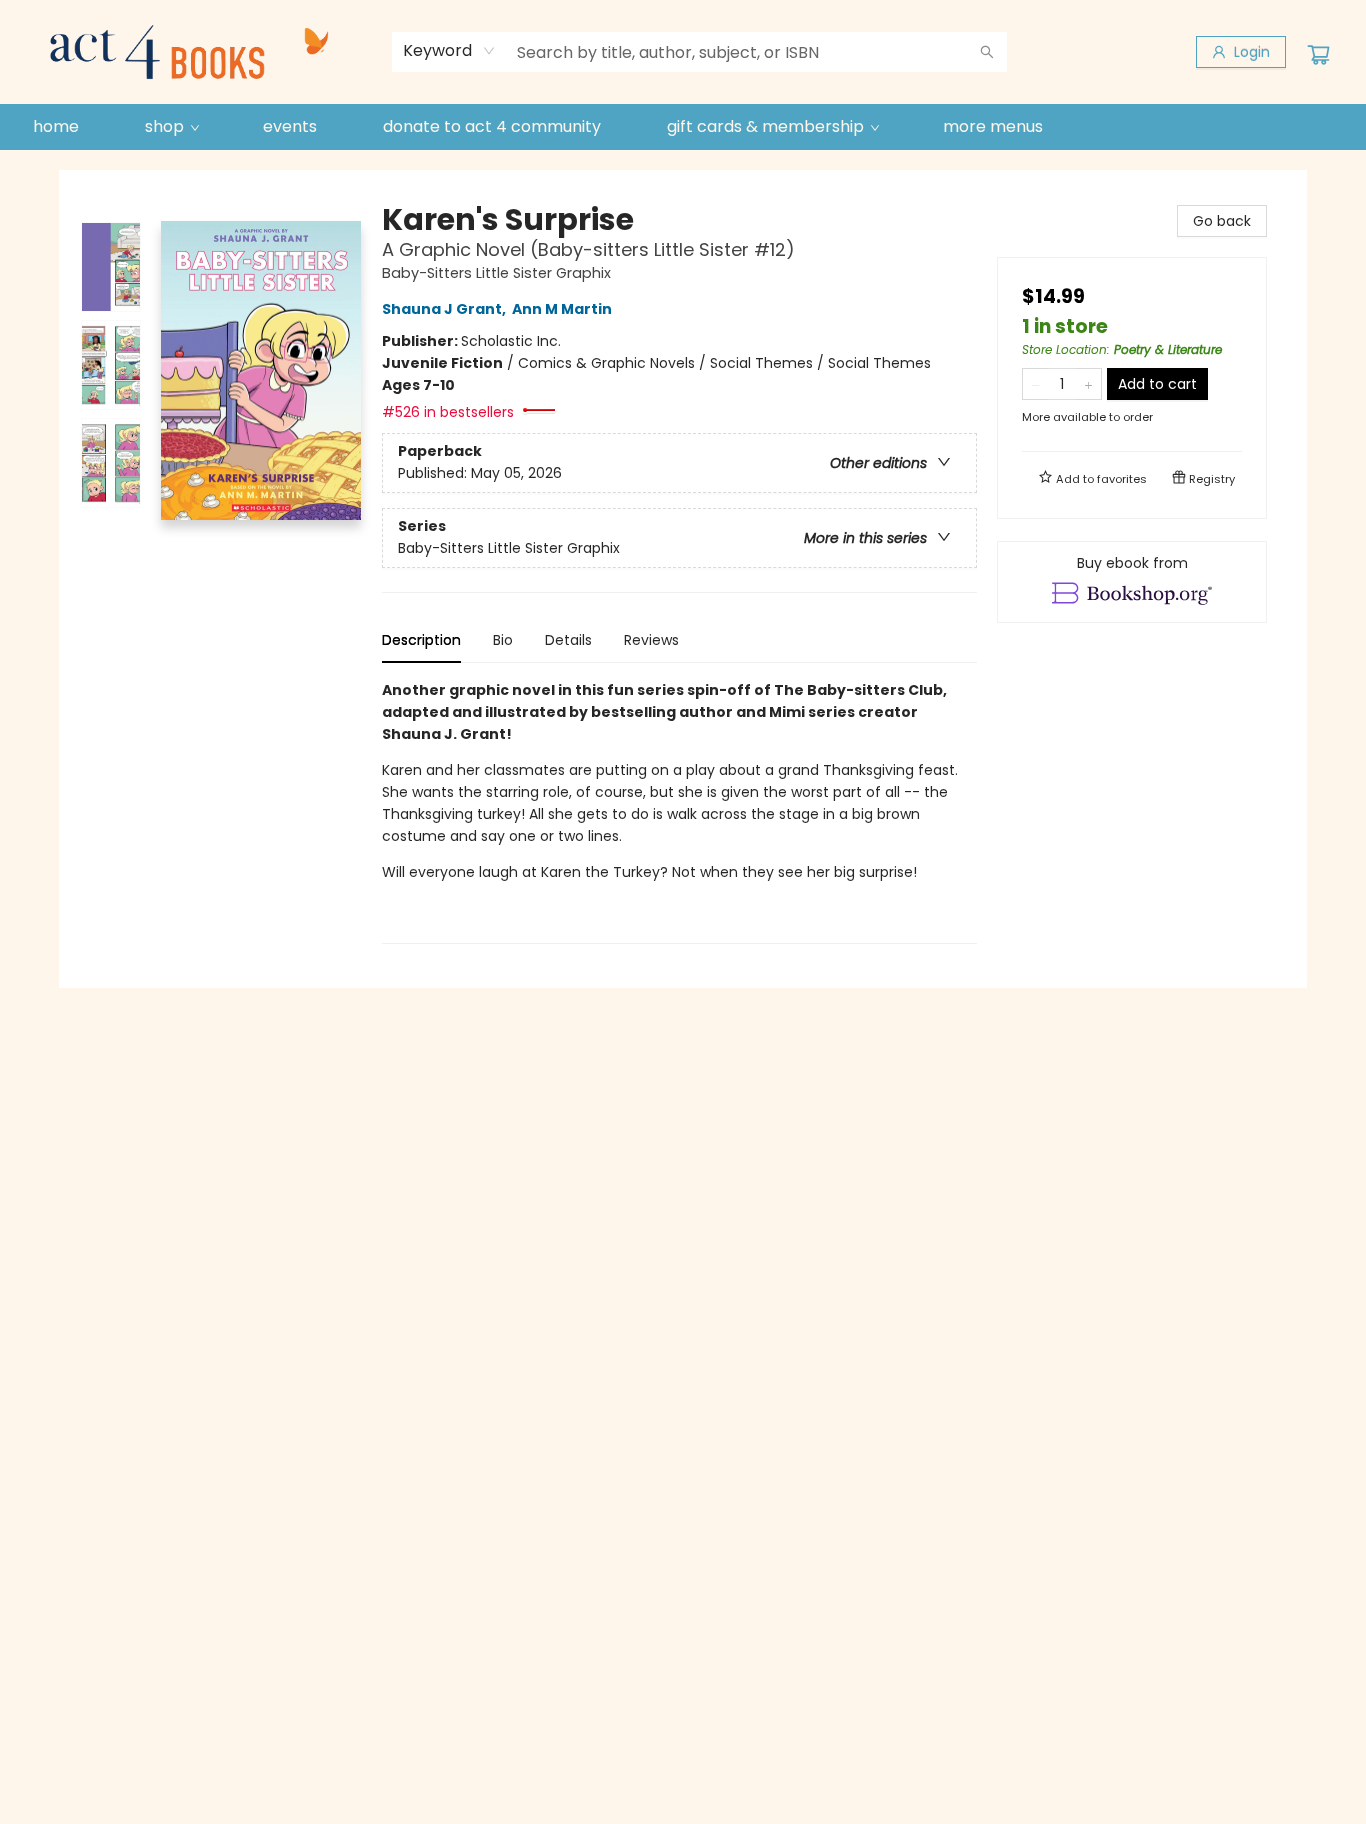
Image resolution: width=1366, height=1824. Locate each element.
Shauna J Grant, (445, 309)
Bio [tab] (503, 640)
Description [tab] (421, 640)
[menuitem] (56, 127)
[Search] (987, 52)
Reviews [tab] (651, 640)
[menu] (683, 127)
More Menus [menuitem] (993, 126)
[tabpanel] (679, 811)
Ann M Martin (562, 309)
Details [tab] (568, 640)
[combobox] (449, 51)
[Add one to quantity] (1088, 384)
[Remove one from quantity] (1035, 384)
